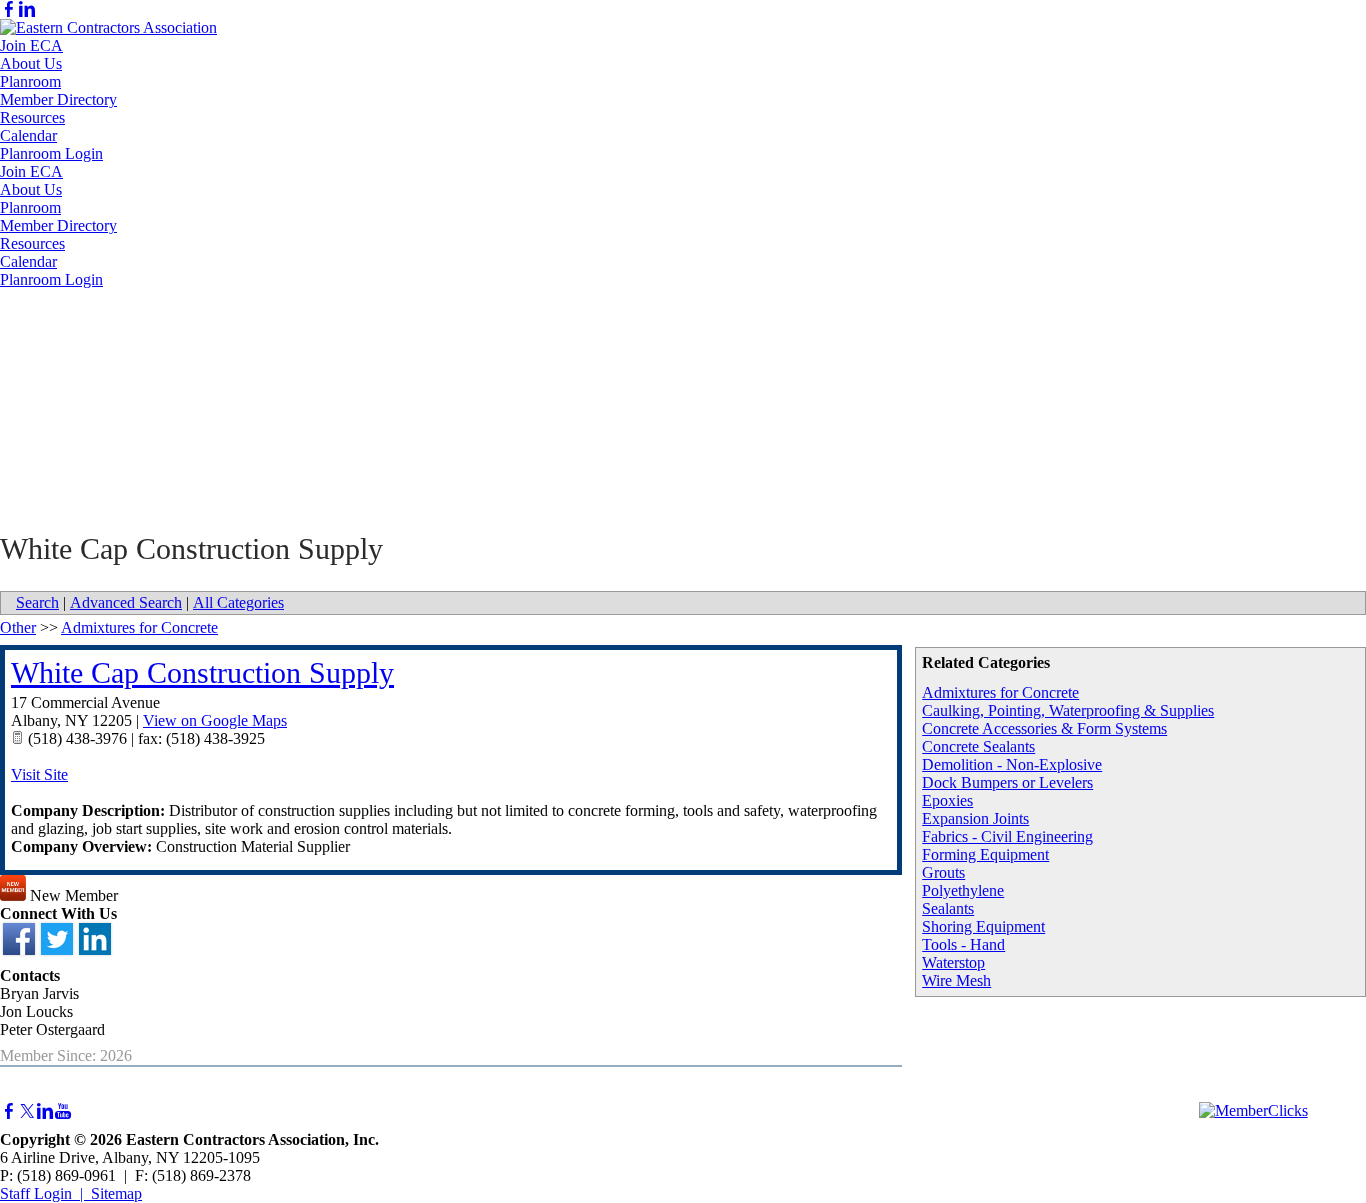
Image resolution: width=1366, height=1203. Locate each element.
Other (18, 627)
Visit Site (39, 774)
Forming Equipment (985, 854)
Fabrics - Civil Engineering (1007, 836)
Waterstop (953, 962)
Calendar (28, 135)
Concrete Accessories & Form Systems (1044, 728)
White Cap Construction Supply (202, 672)
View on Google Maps (215, 720)
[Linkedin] (27, 9)
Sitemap (116, 1193)
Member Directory (58, 99)
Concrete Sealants (978, 746)
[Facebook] (9, 9)
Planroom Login (51, 153)
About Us (31, 63)
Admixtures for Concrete (1000, 692)
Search (37, 602)
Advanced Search (126, 602)
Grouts (943, 872)
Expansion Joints (975, 818)
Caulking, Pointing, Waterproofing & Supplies (1068, 710)
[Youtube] (63, 1111)
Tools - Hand (963, 944)
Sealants (948, 908)
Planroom (30, 81)
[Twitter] (27, 1111)
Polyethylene (963, 890)
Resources (32, 117)
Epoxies (947, 800)
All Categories (238, 602)
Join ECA (31, 45)
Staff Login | (45, 1193)
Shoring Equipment (983, 926)
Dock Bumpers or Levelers (1007, 782)
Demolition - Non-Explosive (1012, 764)
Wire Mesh (956, 980)
